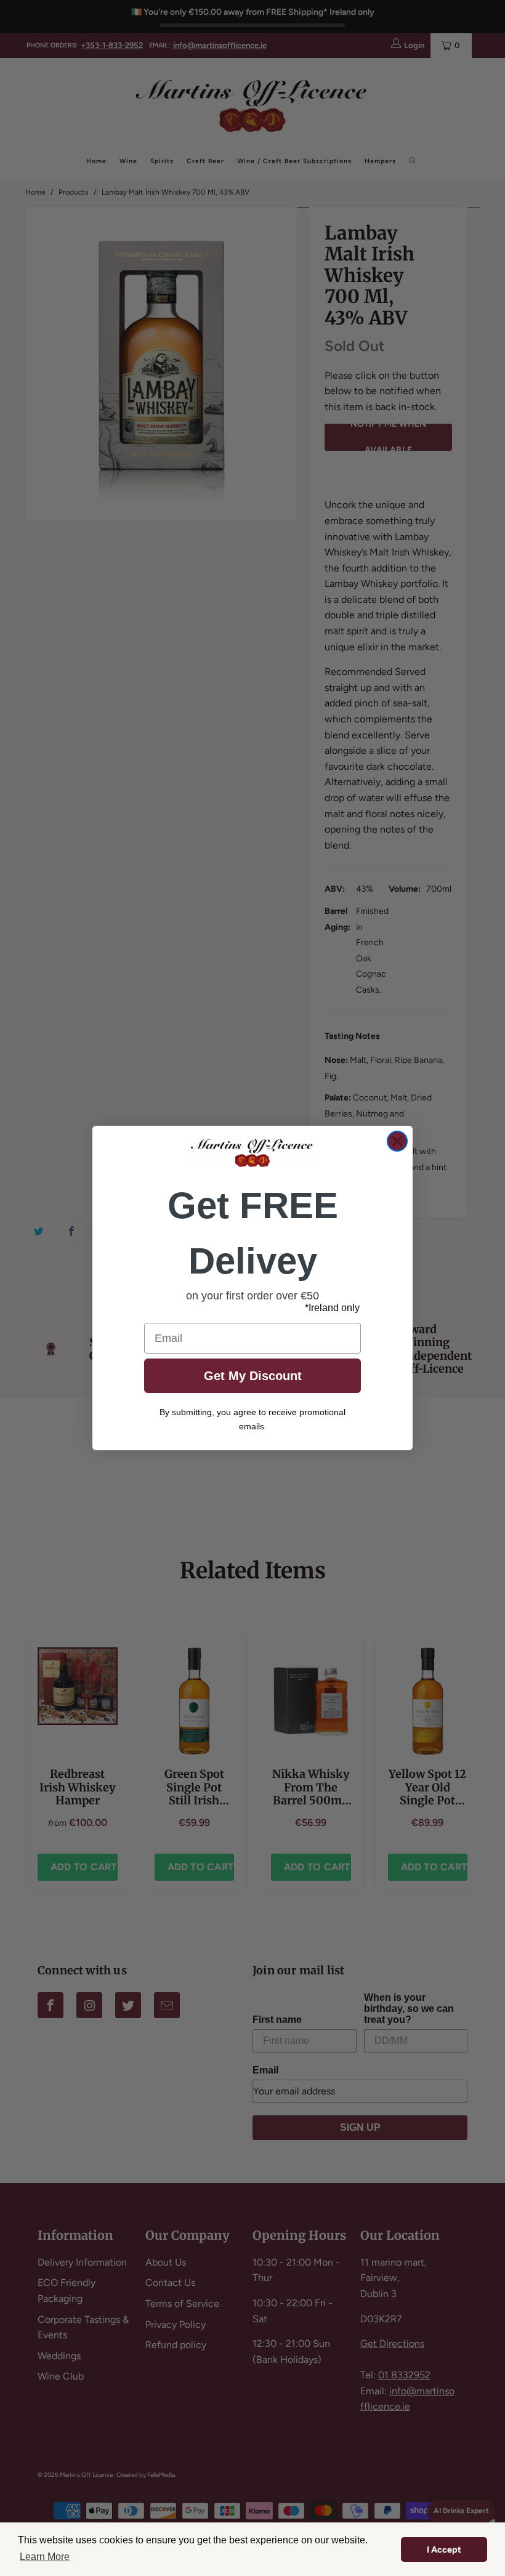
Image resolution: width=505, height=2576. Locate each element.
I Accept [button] (444, 2550)
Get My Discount (253, 1376)
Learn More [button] (45, 2557)
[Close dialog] (397, 1141)
